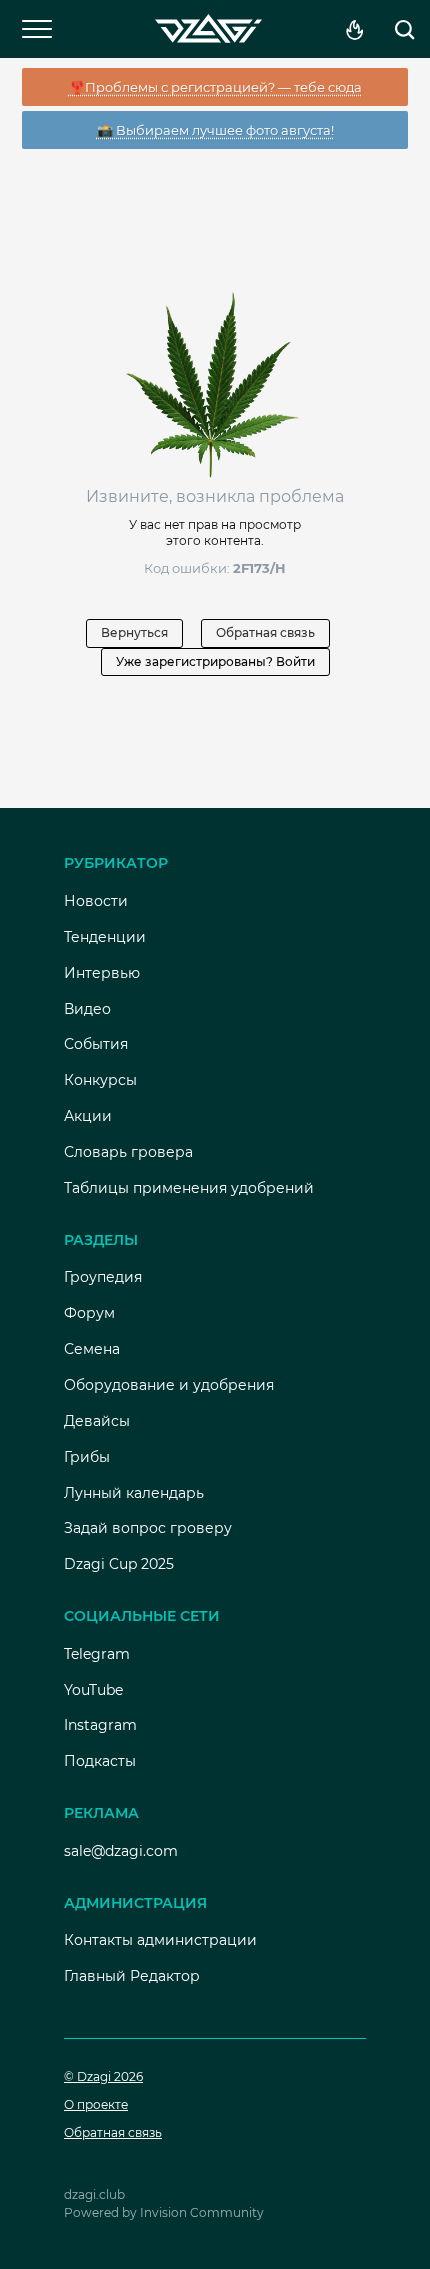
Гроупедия (103, 1277)
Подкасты (100, 1761)
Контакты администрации (160, 1940)
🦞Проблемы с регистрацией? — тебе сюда (215, 87)
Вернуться (134, 632)
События (96, 1044)
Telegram (97, 1654)
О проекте (96, 2104)
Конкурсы (100, 1080)
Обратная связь (265, 632)
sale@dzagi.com (121, 1851)
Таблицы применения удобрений (189, 1188)
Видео (87, 1009)
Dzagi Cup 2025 (119, 1564)
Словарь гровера (128, 1152)
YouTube (93, 1690)
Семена (92, 1349)
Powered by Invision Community (164, 2212)
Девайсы (97, 1421)
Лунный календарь (134, 1493)
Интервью (102, 973)
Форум (89, 1313)
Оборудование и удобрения (169, 1385)
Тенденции (105, 937)
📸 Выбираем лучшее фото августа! (215, 130)
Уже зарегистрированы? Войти (215, 661)
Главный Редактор (132, 1976)
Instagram (100, 1725)
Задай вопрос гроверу (148, 1528)
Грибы (87, 1457)
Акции (88, 1116)
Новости (96, 901)
